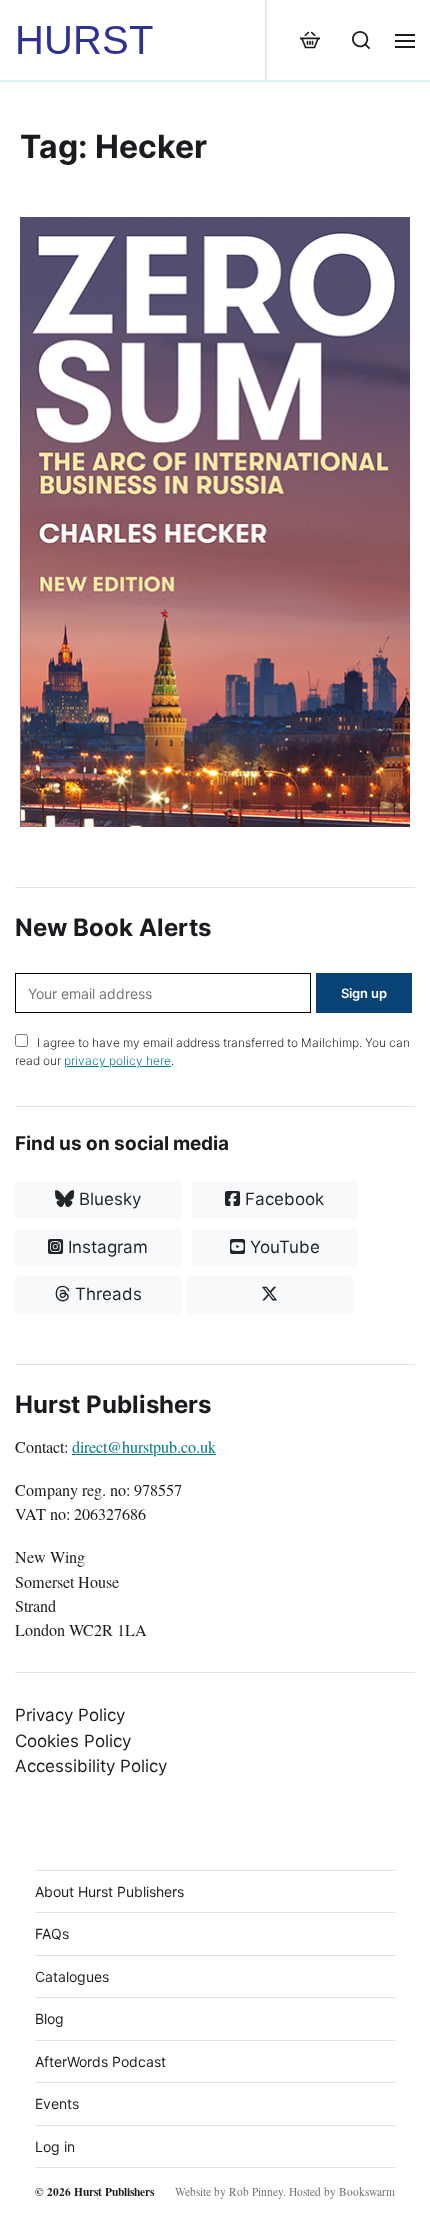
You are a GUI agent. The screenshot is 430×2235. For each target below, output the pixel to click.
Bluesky (107, 1199)
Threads (106, 1294)
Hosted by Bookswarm (342, 2191)
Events (57, 2103)
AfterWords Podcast (100, 2061)
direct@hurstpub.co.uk (144, 1447)
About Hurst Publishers (109, 1891)
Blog (49, 2018)
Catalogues (72, 1976)
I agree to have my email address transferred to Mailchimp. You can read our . (212, 1051)
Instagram (105, 1247)
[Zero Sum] (215, 522)
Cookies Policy (73, 1741)
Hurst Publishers (114, 2191)
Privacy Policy (70, 1715)
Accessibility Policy (91, 1766)
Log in (55, 2146)
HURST (84, 40)
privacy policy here (117, 1060)
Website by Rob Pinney (229, 2191)
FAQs (52, 1933)
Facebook (282, 1199)
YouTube (282, 1247)
